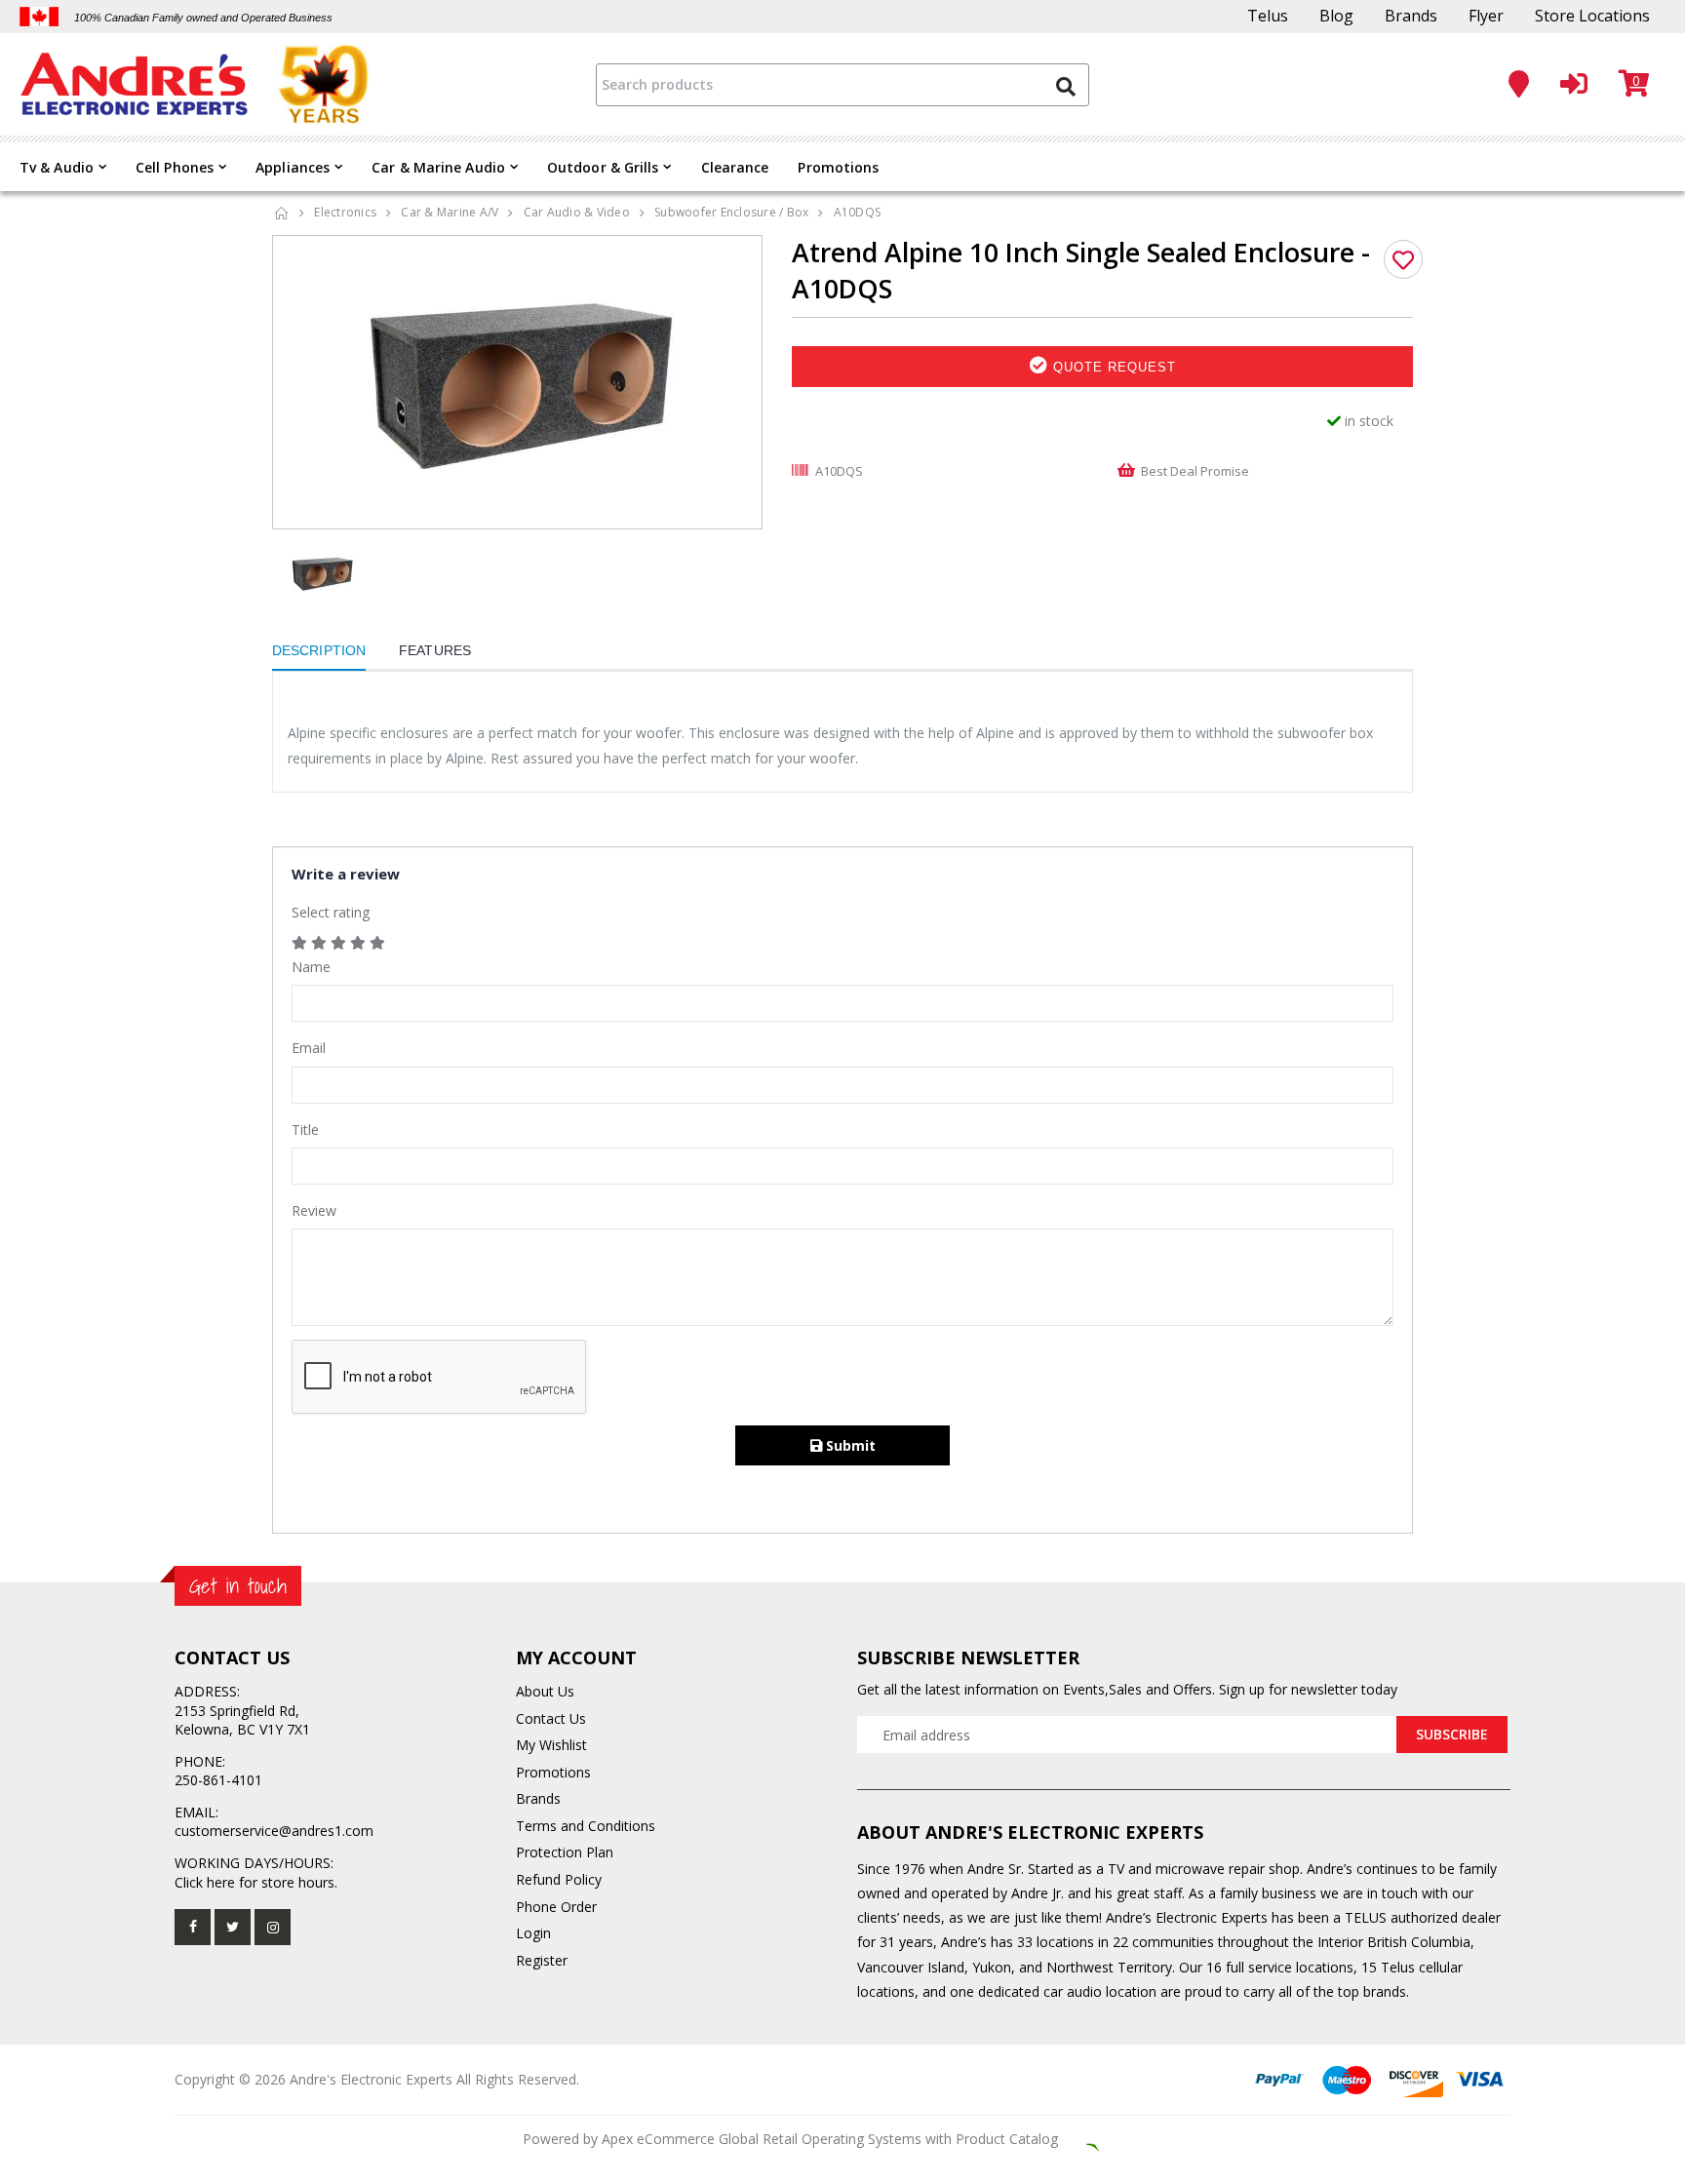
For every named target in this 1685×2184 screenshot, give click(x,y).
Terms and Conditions (586, 1826)
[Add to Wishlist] (1403, 259)
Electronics (345, 212)
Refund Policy (559, 1879)
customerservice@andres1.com (274, 1831)
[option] (518, 382)
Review (314, 1210)
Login (533, 1933)
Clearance (735, 167)
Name (311, 967)
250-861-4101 (218, 1780)
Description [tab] (319, 650)
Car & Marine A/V (450, 212)
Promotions (838, 167)
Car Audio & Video (577, 212)
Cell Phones (175, 167)
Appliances (293, 167)
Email (309, 1048)
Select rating (331, 912)
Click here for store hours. (256, 1882)
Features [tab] (435, 650)
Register (542, 1960)
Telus (1268, 16)
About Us (545, 1691)
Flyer (1486, 16)
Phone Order (556, 1907)
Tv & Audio (57, 167)
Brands (1411, 16)
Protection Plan (565, 1852)
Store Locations (1592, 16)
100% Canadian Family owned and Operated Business (203, 18)
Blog (1336, 16)
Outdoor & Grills (603, 167)
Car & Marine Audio (438, 167)
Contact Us (551, 1718)
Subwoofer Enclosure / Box (731, 212)
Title (305, 1130)
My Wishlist (551, 1745)
